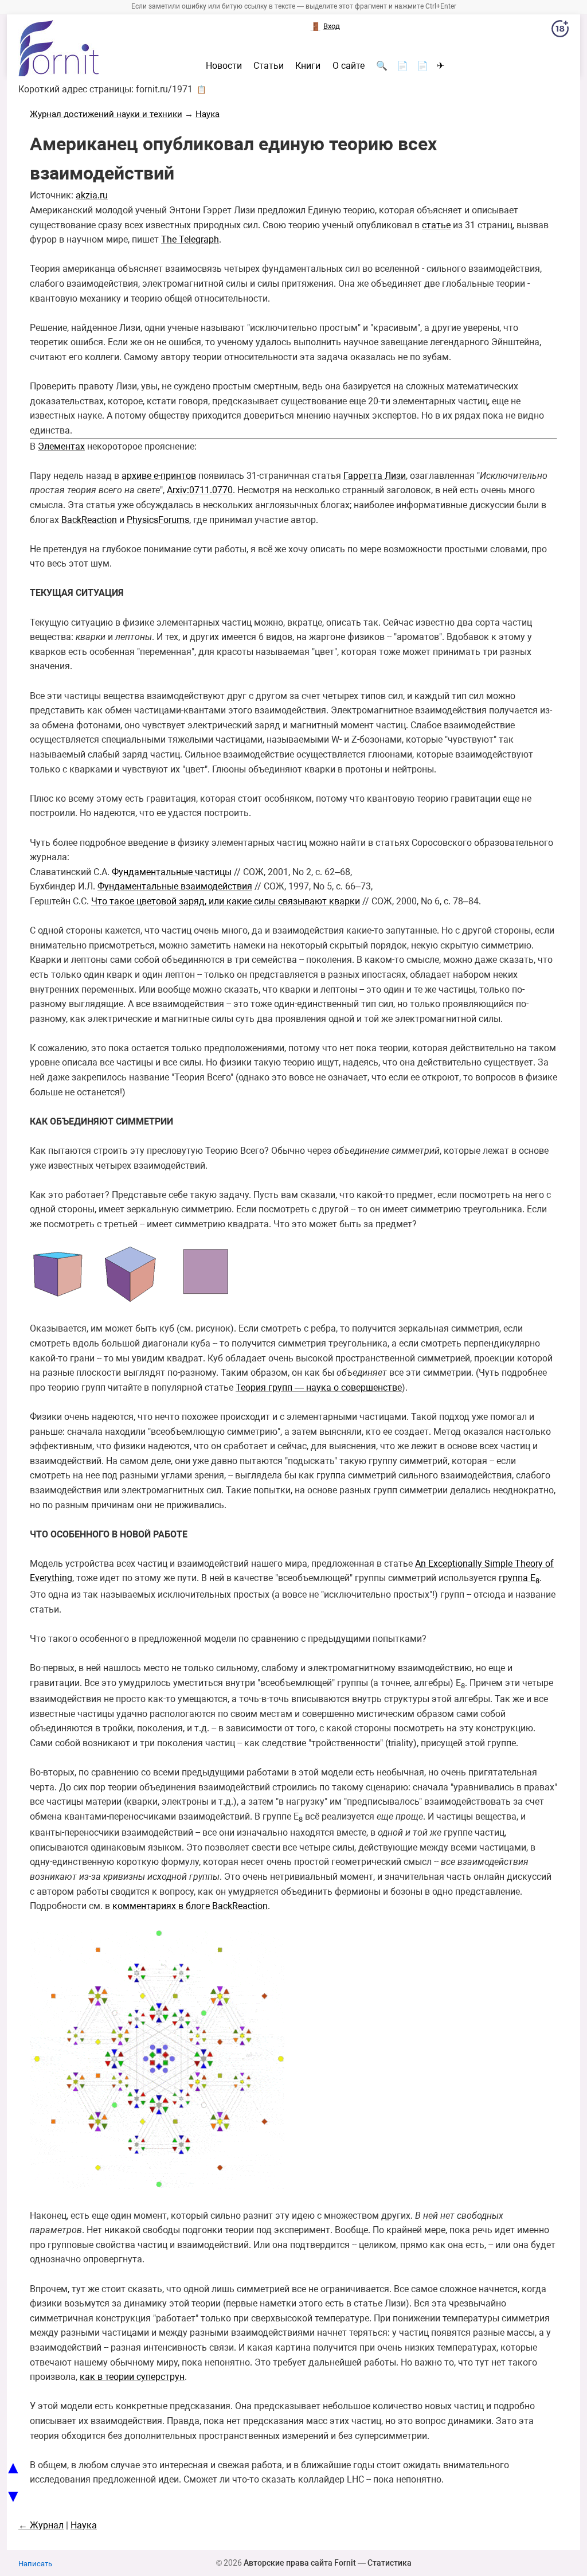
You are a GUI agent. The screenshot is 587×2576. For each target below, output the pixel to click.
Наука (208, 114)
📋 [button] (201, 89)
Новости (224, 66)
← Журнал (41, 2525)
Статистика (390, 2563)
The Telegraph (190, 239)
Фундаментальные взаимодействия (175, 886)
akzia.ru (92, 195)
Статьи (269, 66)
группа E (519, 1578)
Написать (35, 2564)
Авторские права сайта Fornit (300, 2563)
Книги (308, 66)
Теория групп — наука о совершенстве (319, 1387)
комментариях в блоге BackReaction (190, 1906)
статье (436, 225)
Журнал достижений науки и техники (106, 114)
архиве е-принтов (159, 476)
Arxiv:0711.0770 (200, 490)
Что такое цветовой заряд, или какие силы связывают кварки (226, 901)
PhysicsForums (158, 520)
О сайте (349, 66)
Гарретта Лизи (375, 476)
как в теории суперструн (132, 2377)
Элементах (61, 446)
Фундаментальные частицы (172, 872)
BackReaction (89, 520)
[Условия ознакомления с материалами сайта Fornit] (560, 31)
